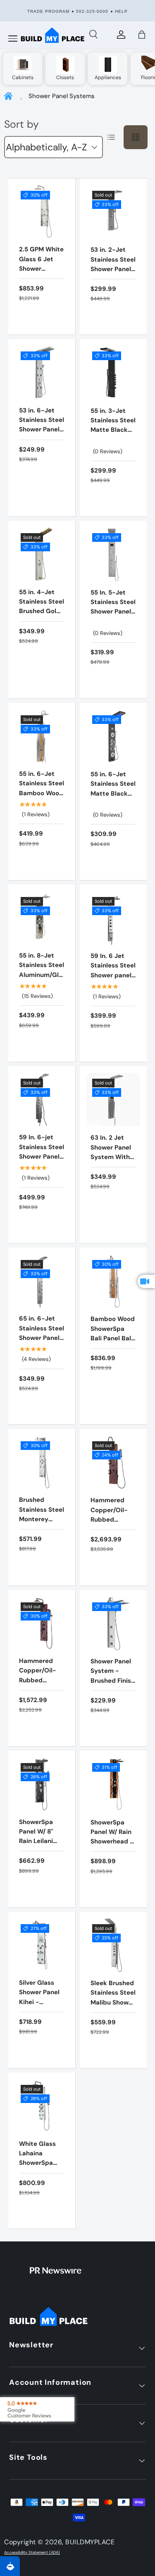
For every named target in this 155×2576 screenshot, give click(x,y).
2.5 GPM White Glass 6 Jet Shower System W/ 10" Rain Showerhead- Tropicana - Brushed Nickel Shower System (41, 292)
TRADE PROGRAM (48, 11)
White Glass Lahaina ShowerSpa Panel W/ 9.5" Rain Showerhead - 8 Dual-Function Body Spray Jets (41, 2182)
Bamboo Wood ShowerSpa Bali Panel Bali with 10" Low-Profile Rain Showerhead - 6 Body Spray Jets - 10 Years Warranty (113, 1357)
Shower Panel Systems (62, 96)
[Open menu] (13, 39)
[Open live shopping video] (146, 1281)
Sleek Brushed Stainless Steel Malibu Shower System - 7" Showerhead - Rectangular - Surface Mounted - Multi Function (113, 2021)
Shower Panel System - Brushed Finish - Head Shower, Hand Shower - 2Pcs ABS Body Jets (113, 1690)
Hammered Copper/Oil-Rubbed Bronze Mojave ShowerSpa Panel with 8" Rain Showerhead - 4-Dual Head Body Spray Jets (112, 1548)
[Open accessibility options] (10, 2566)
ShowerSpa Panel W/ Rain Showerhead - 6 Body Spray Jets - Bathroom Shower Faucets (112, 1856)
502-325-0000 (92, 11)
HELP (121, 11)
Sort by (21, 124)
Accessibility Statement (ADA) (32, 2553)
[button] (142, 35)
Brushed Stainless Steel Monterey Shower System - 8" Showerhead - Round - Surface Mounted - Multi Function (42, 1543)
